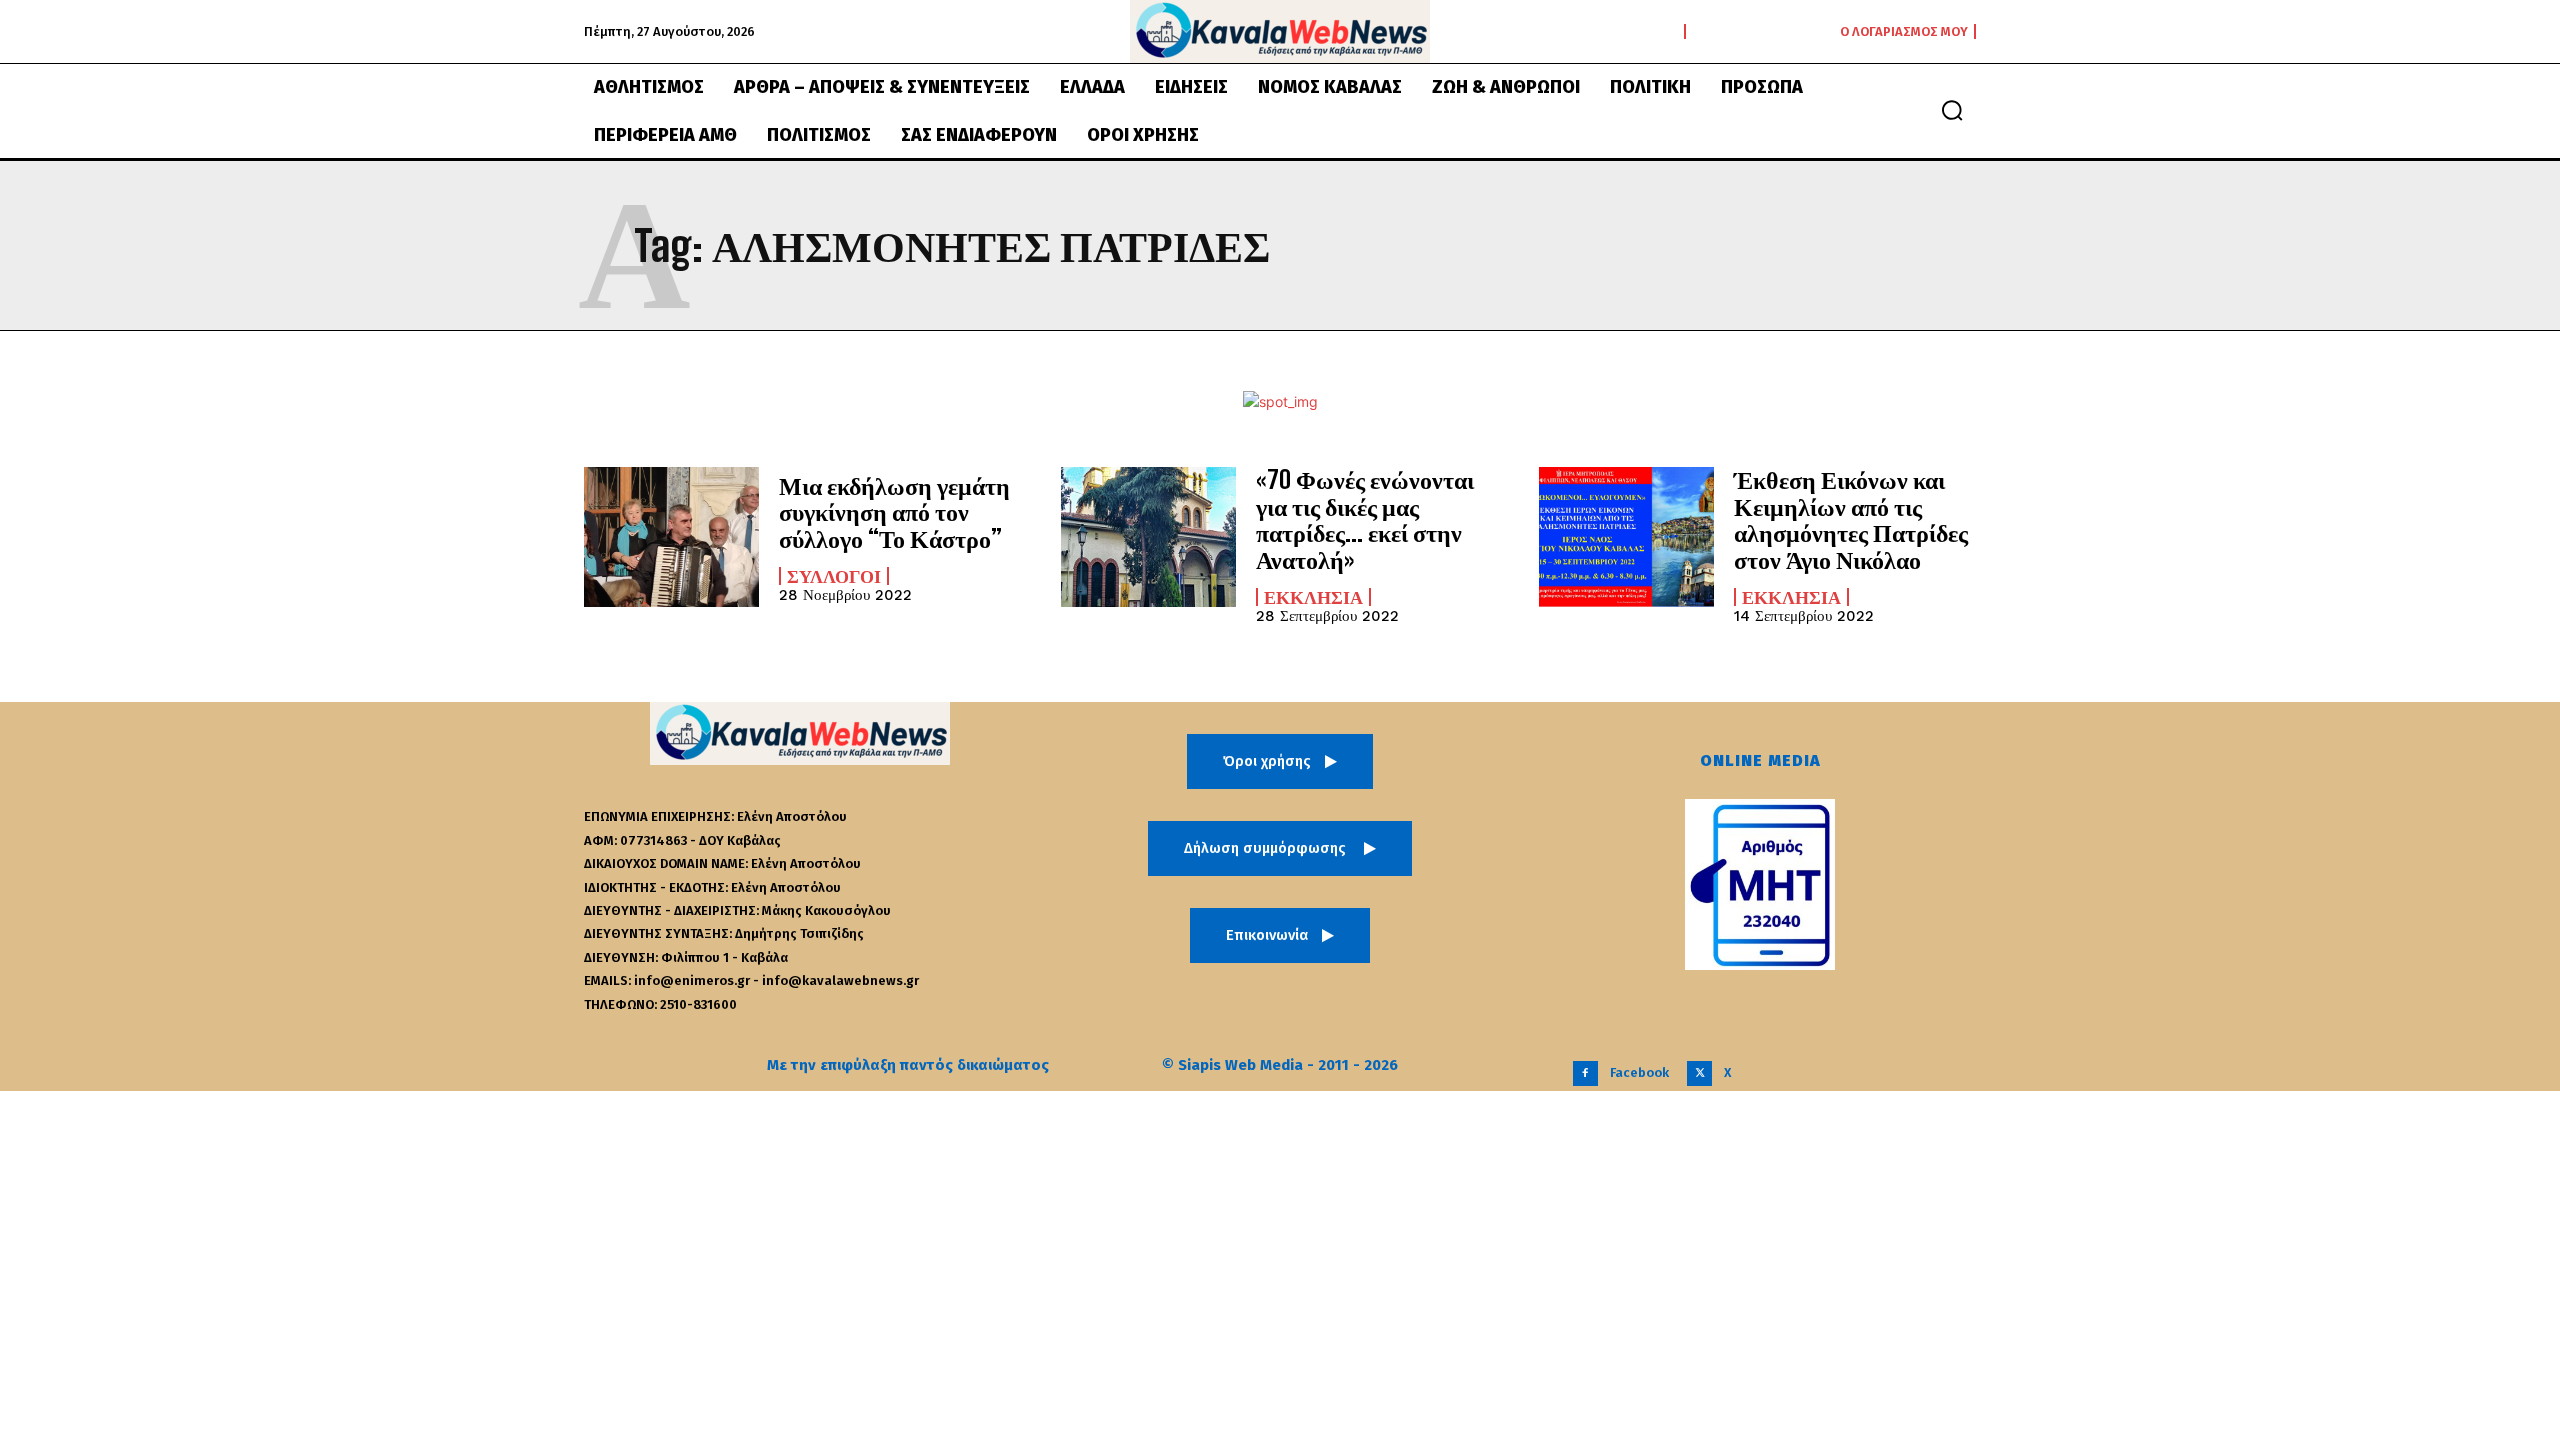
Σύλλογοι (834, 576)
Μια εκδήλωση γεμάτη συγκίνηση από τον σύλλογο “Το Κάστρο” (894, 512)
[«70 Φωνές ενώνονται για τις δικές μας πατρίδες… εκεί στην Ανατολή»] (1148, 537)
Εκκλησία (1313, 597)
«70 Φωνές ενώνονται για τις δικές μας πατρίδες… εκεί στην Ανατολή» (1365, 519)
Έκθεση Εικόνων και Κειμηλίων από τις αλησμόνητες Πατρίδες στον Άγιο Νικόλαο (1851, 519)
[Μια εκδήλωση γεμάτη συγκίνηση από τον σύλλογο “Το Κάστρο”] (671, 537)
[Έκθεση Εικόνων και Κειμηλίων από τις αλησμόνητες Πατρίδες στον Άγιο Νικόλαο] (1626, 537)
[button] (1952, 110)
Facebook (1639, 1072)
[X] (1699, 1073)
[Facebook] (1585, 1073)
